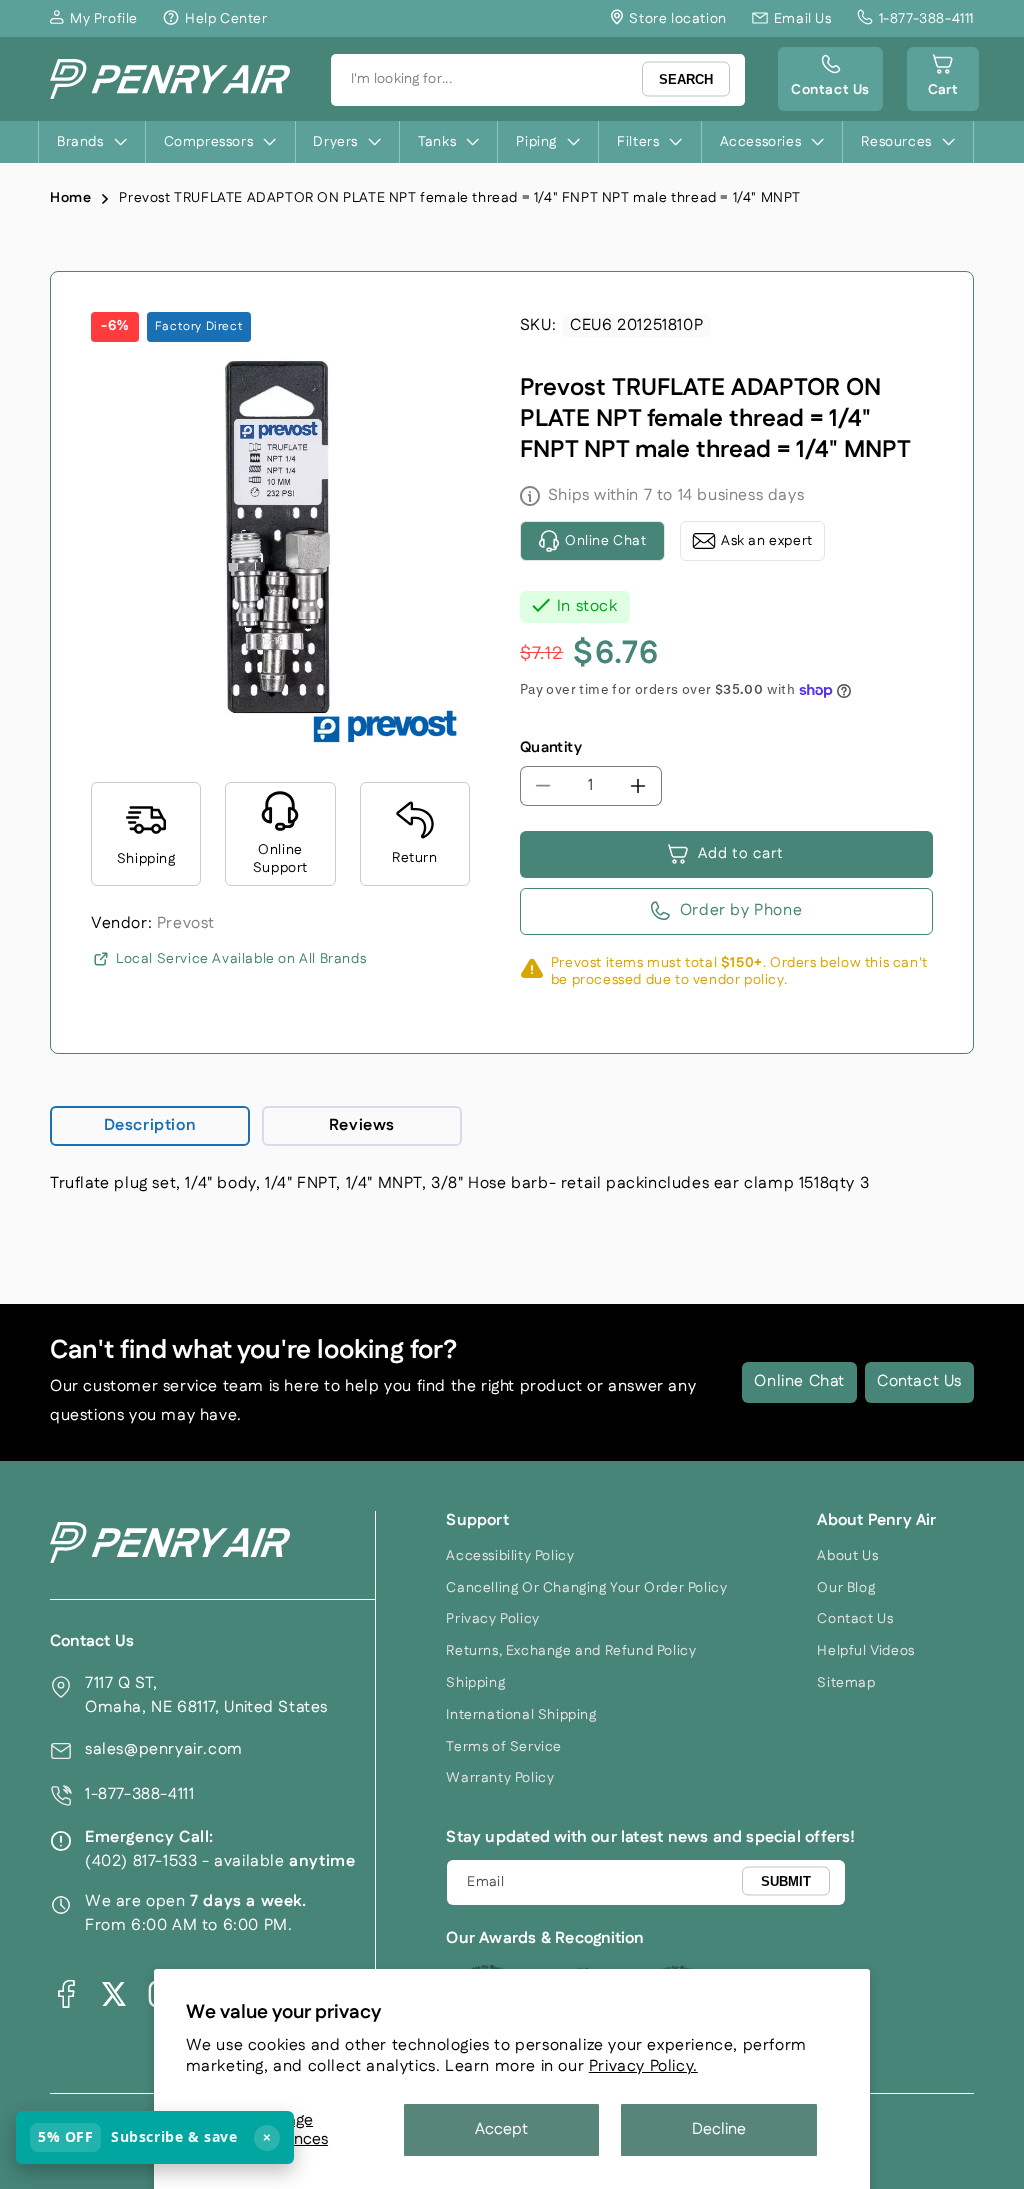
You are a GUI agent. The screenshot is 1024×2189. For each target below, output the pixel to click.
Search (686, 79)
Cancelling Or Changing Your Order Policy (586, 1588)
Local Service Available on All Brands (241, 959)
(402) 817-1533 (141, 1861)
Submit (786, 1881)
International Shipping (521, 1715)
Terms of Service (504, 1747)
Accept (501, 2129)
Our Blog (846, 1588)
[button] (943, 79)
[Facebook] (66, 1994)
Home (70, 198)
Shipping (475, 1683)
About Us (847, 1556)
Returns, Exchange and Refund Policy (571, 1651)
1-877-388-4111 (139, 1794)
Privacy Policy (492, 1619)
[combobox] (538, 80)
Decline (719, 2129)
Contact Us (919, 1381)
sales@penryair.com (164, 1749)
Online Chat (799, 1381)
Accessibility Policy (510, 1556)
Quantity (551, 747)
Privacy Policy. (643, 2066)
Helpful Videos (865, 1651)
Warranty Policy (500, 1778)
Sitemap (846, 1683)
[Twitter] (114, 1994)
